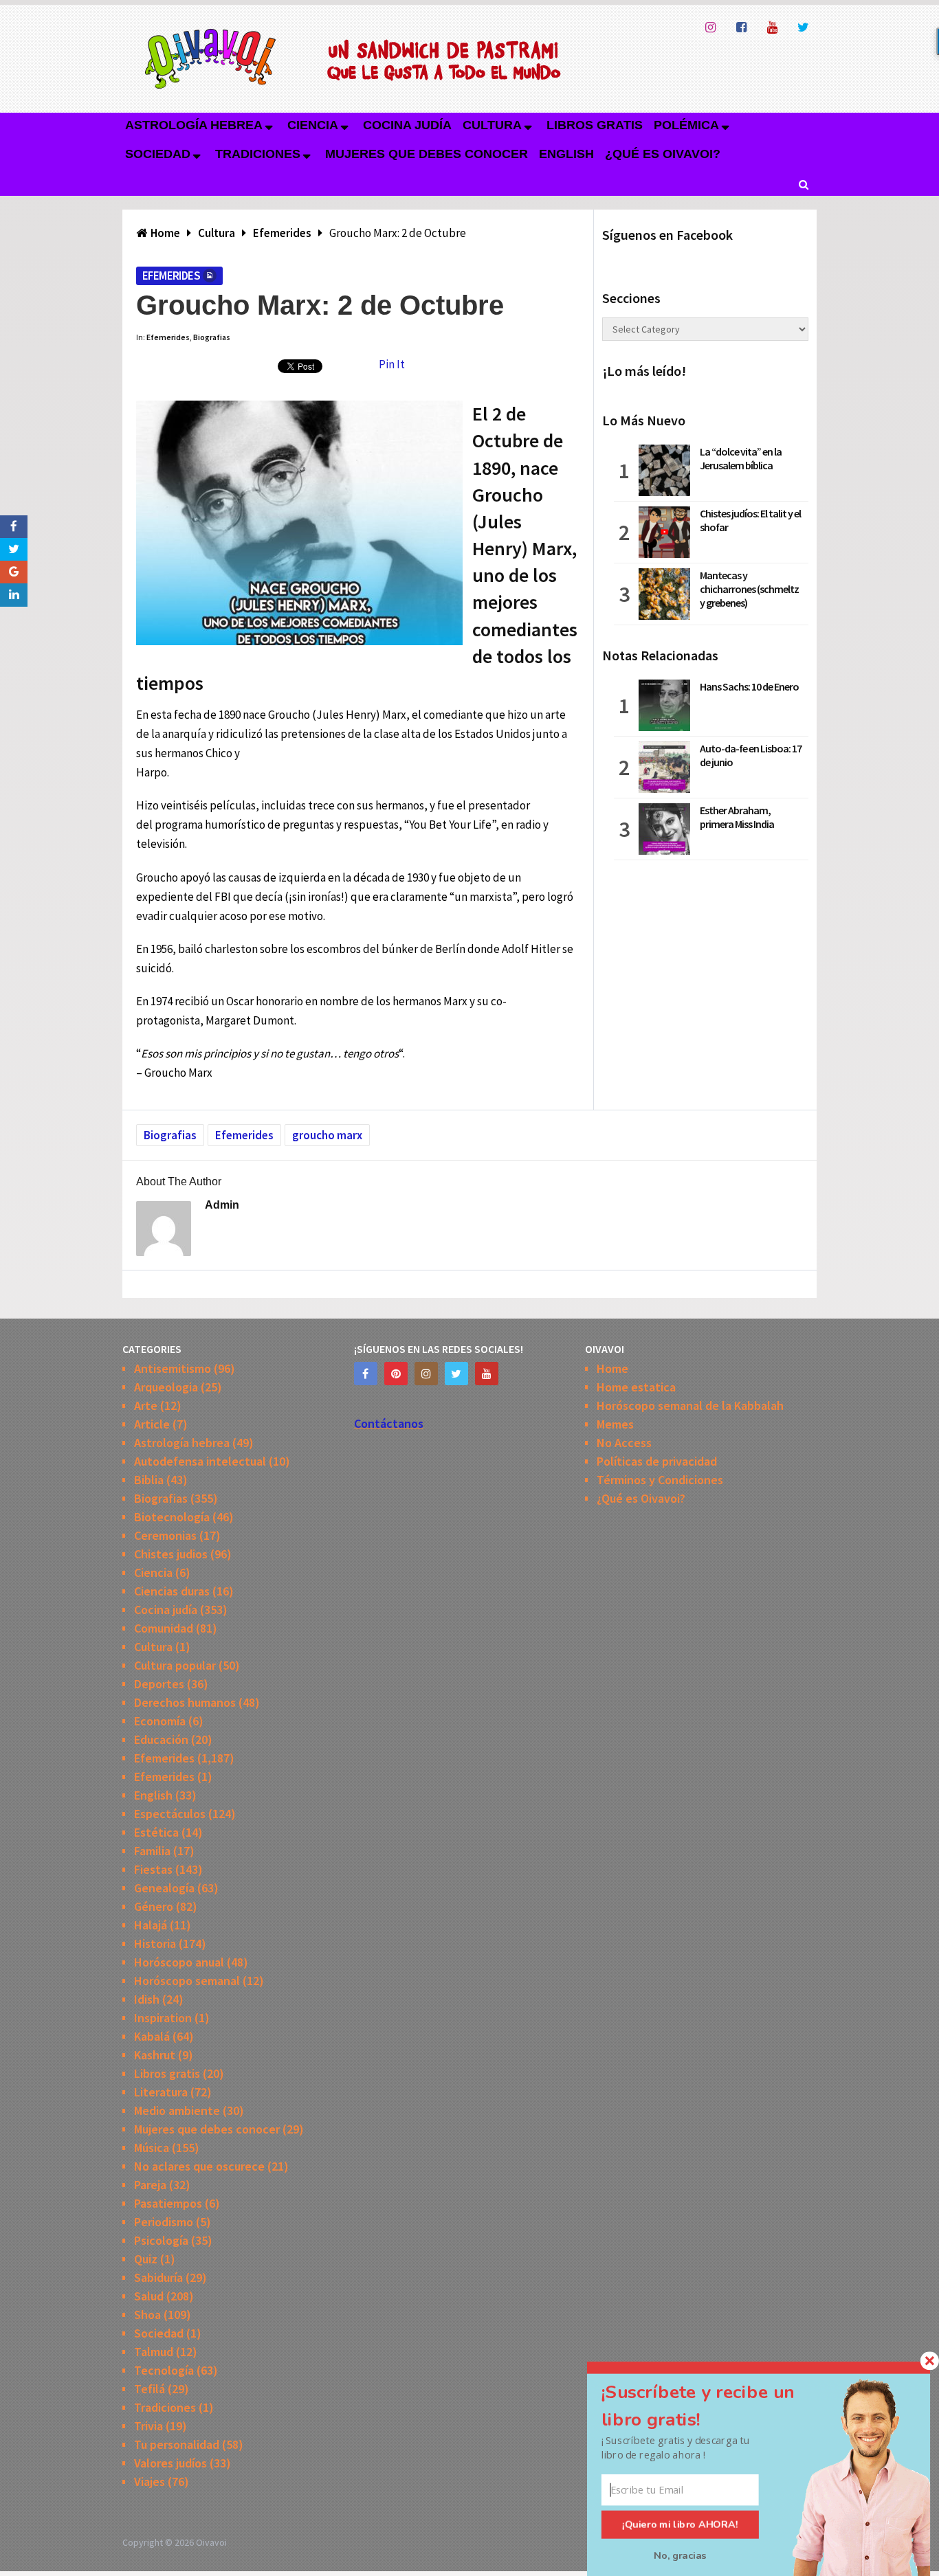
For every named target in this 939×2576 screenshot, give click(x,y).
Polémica (686, 125)
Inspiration (163, 2018)
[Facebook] (366, 1374)
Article (152, 1424)
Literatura (161, 2092)
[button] (714, 2406)
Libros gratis (595, 125)
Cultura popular (175, 1665)
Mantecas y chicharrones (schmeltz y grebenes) (749, 589)
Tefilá (150, 2389)
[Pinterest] (396, 1374)
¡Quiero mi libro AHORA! (680, 2524)
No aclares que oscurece (199, 2166)
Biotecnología (172, 1517)
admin (222, 1205)
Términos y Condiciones (660, 1480)
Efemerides (171, 276)
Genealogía (164, 1888)
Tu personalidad (177, 2444)
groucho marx (327, 1135)
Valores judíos (170, 2463)
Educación (161, 1739)
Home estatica (636, 1387)
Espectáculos (170, 1814)
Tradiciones (258, 154)
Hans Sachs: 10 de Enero (749, 686)
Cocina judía (407, 125)
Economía (160, 1721)
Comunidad (164, 1628)
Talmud (154, 2352)
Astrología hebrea (194, 125)
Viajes (150, 2482)
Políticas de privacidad (657, 1461)
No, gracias (680, 2555)
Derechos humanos (185, 1702)
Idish (147, 1999)
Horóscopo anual (179, 1962)
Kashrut (155, 2055)
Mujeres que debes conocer (427, 154)
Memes (615, 1424)
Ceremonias (165, 1535)
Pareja (150, 2185)
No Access (624, 1443)
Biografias (212, 337)
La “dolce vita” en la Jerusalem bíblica (741, 458)
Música (152, 2148)
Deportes (159, 1684)
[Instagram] (426, 1374)
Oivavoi (211, 2542)
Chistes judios (171, 1554)
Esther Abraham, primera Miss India (737, 817)
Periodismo (164, 2222)
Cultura (492, 125)
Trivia (148, 2426)
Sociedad (158, 154)
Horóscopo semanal (187, 1981)
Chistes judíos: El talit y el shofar (750, 520)
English (566, 154)
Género (154, 1906)
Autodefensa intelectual (200, 1461)
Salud (149, 2296)
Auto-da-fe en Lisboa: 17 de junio (751, 755)
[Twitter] (456, 1374)
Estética (156, 1832)
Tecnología (164, 2370)
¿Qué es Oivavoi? (663, 154)
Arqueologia (166, 1387)
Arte (146, 1405)
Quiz (146, 2259)
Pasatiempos (168, 2203)
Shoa (147, 2315)
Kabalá (152, 2036)
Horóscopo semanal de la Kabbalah (690, 1405)
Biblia (149, 1480)
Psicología (161, 2240)
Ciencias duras (172, 1591)
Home (612, 1368)
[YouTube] (487, 1374)
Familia (152, 1851)
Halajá (151, 1925)
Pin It (392, 364)
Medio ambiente (177, 2110)
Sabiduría (158, 2277)
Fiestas (153, 1869)
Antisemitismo (173, 1368)
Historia (155, 1944)
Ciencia (313, 125)
